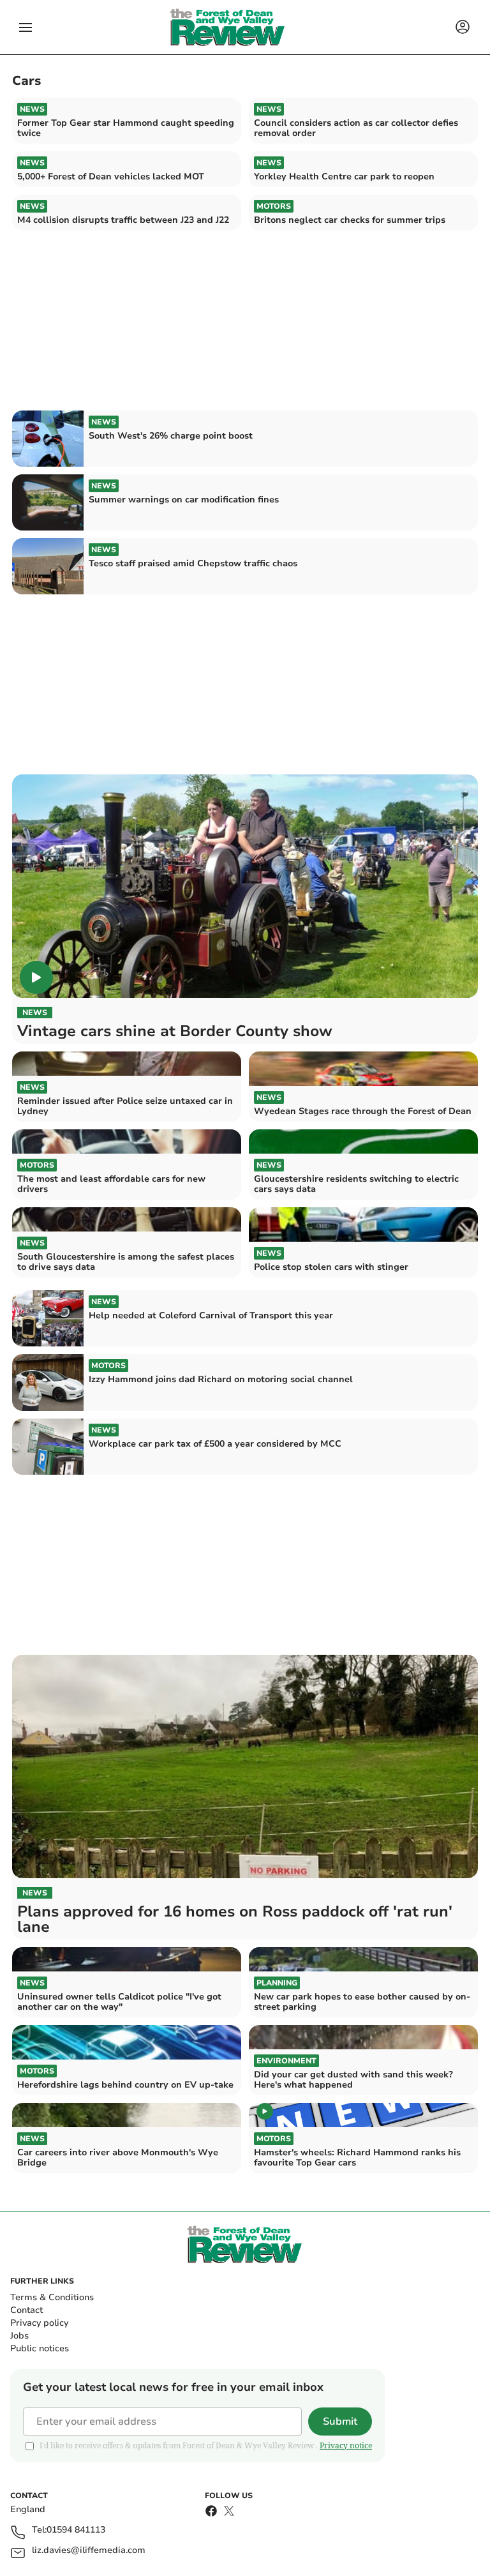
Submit (340, 2422)
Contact (26, 2310)
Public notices (40, 2348)
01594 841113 (76, 2530)
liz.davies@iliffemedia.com (89, 2551)
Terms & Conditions (52, 2297)
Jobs (19, 2336)
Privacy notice (346, 2445)
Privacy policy (39, 2323)
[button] (26, 27)
